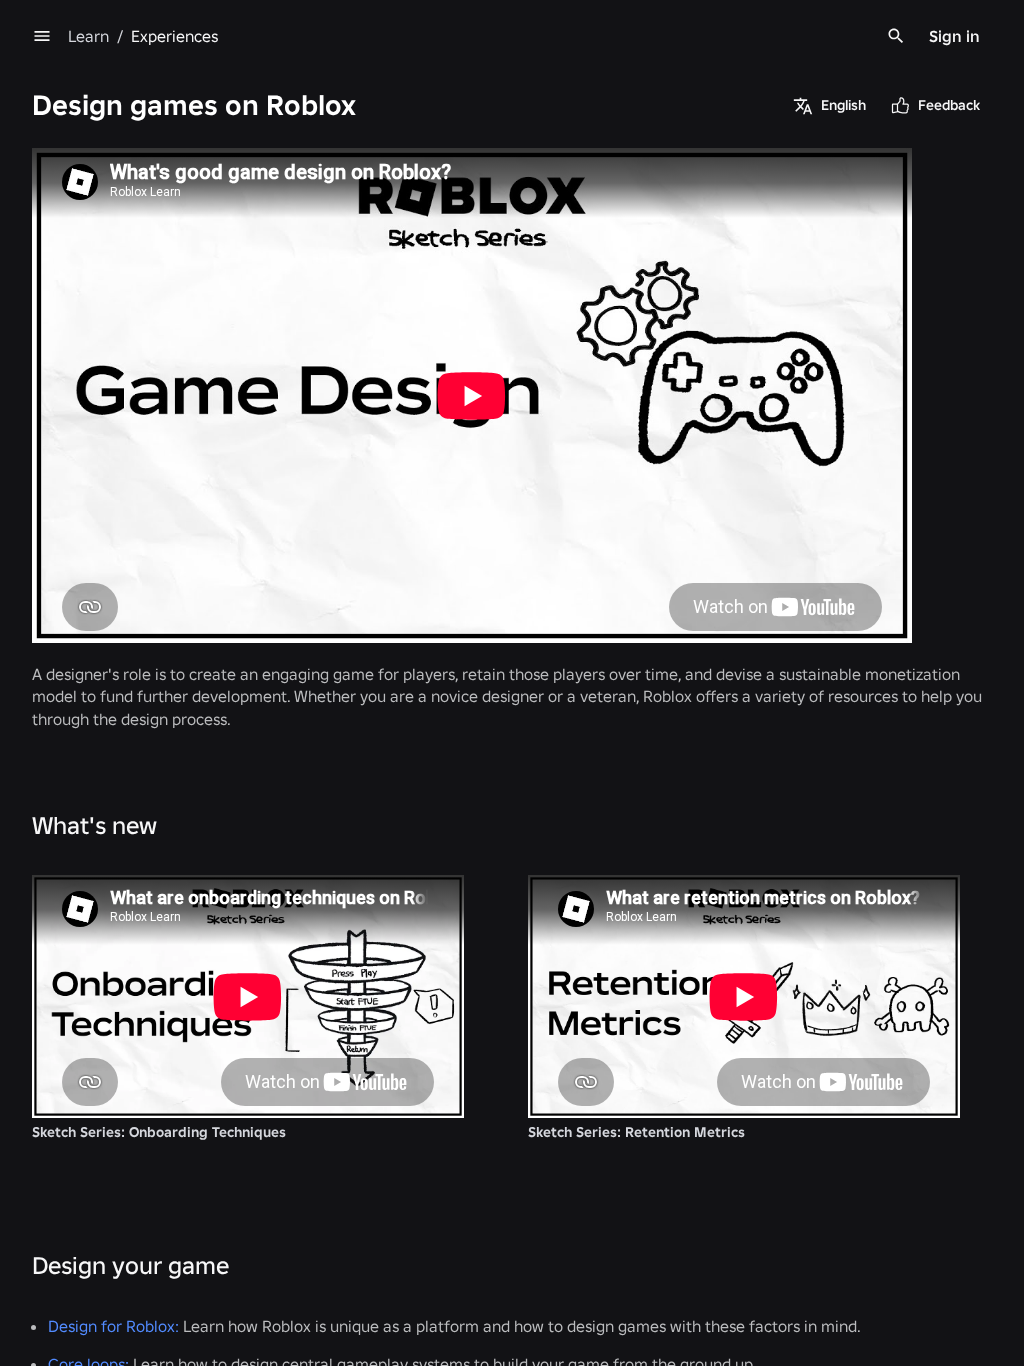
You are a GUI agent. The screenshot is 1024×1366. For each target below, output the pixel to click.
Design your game (130, 1265)
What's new (94, 825)
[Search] (896, 36)
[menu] (42, 36)
